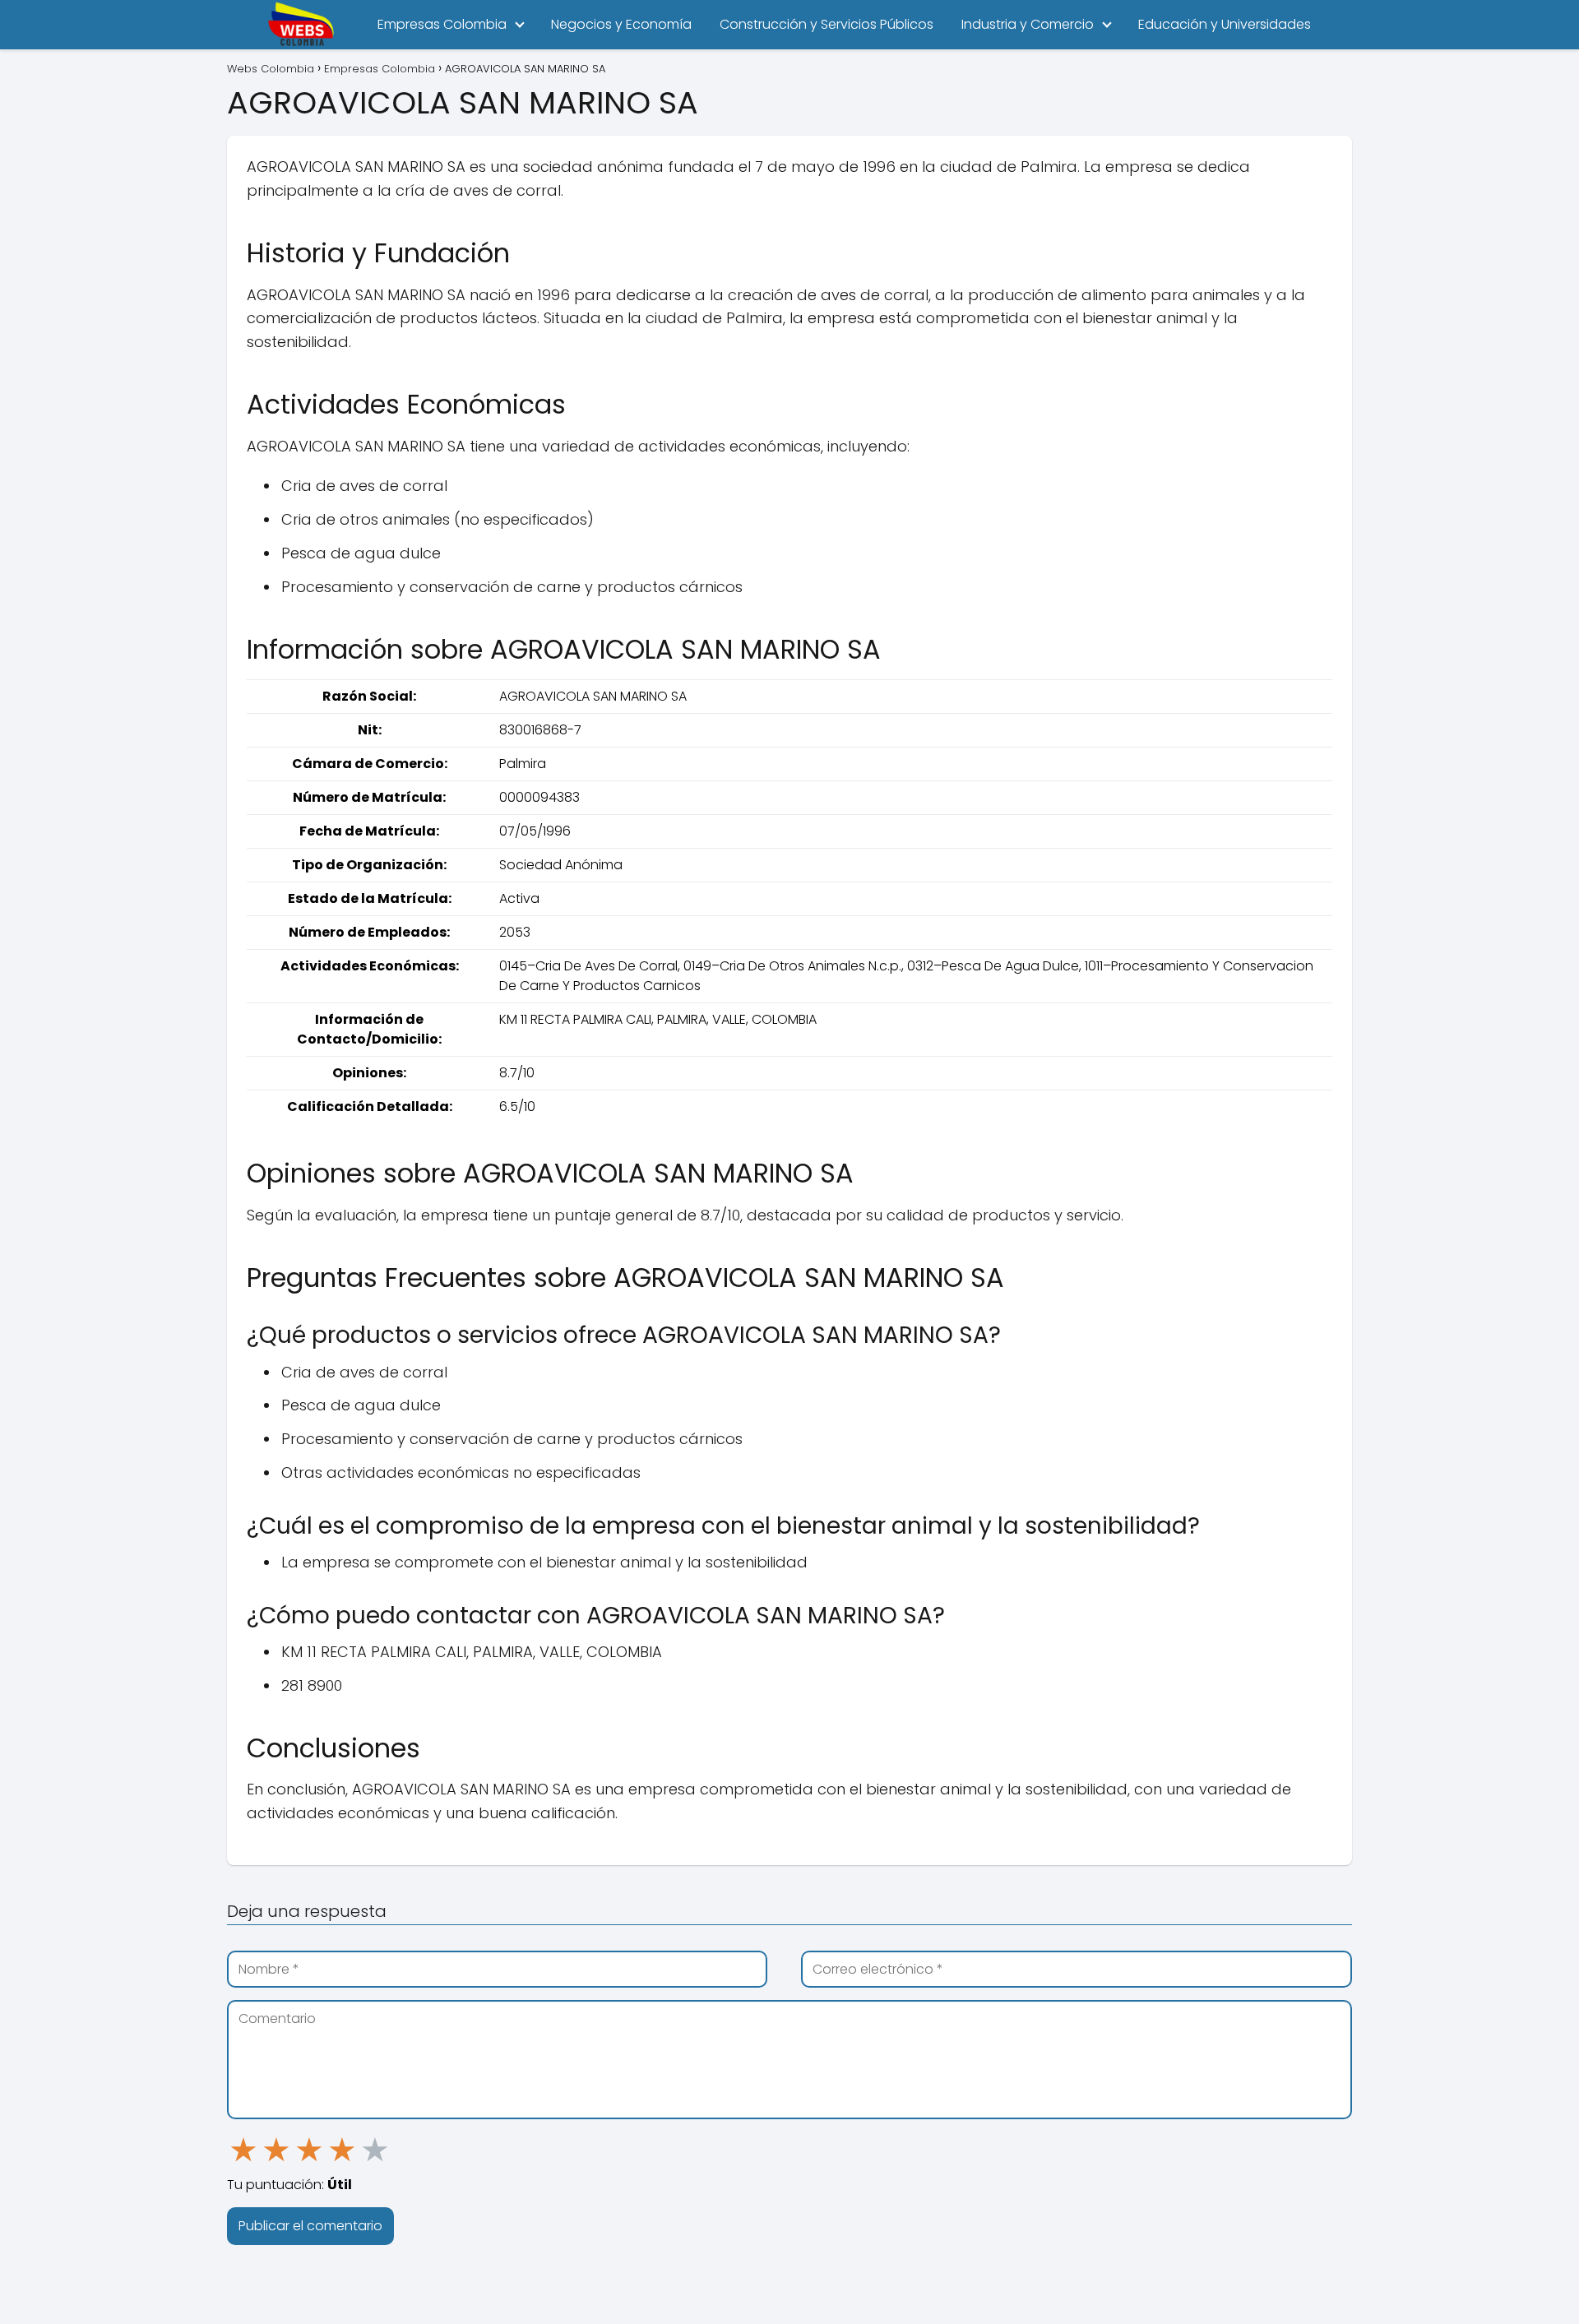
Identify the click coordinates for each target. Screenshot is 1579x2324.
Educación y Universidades (1225, 24)
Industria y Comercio (1028, 24)
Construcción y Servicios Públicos (827, 24)
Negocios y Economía (621, 24)
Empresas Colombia (442, 24)
